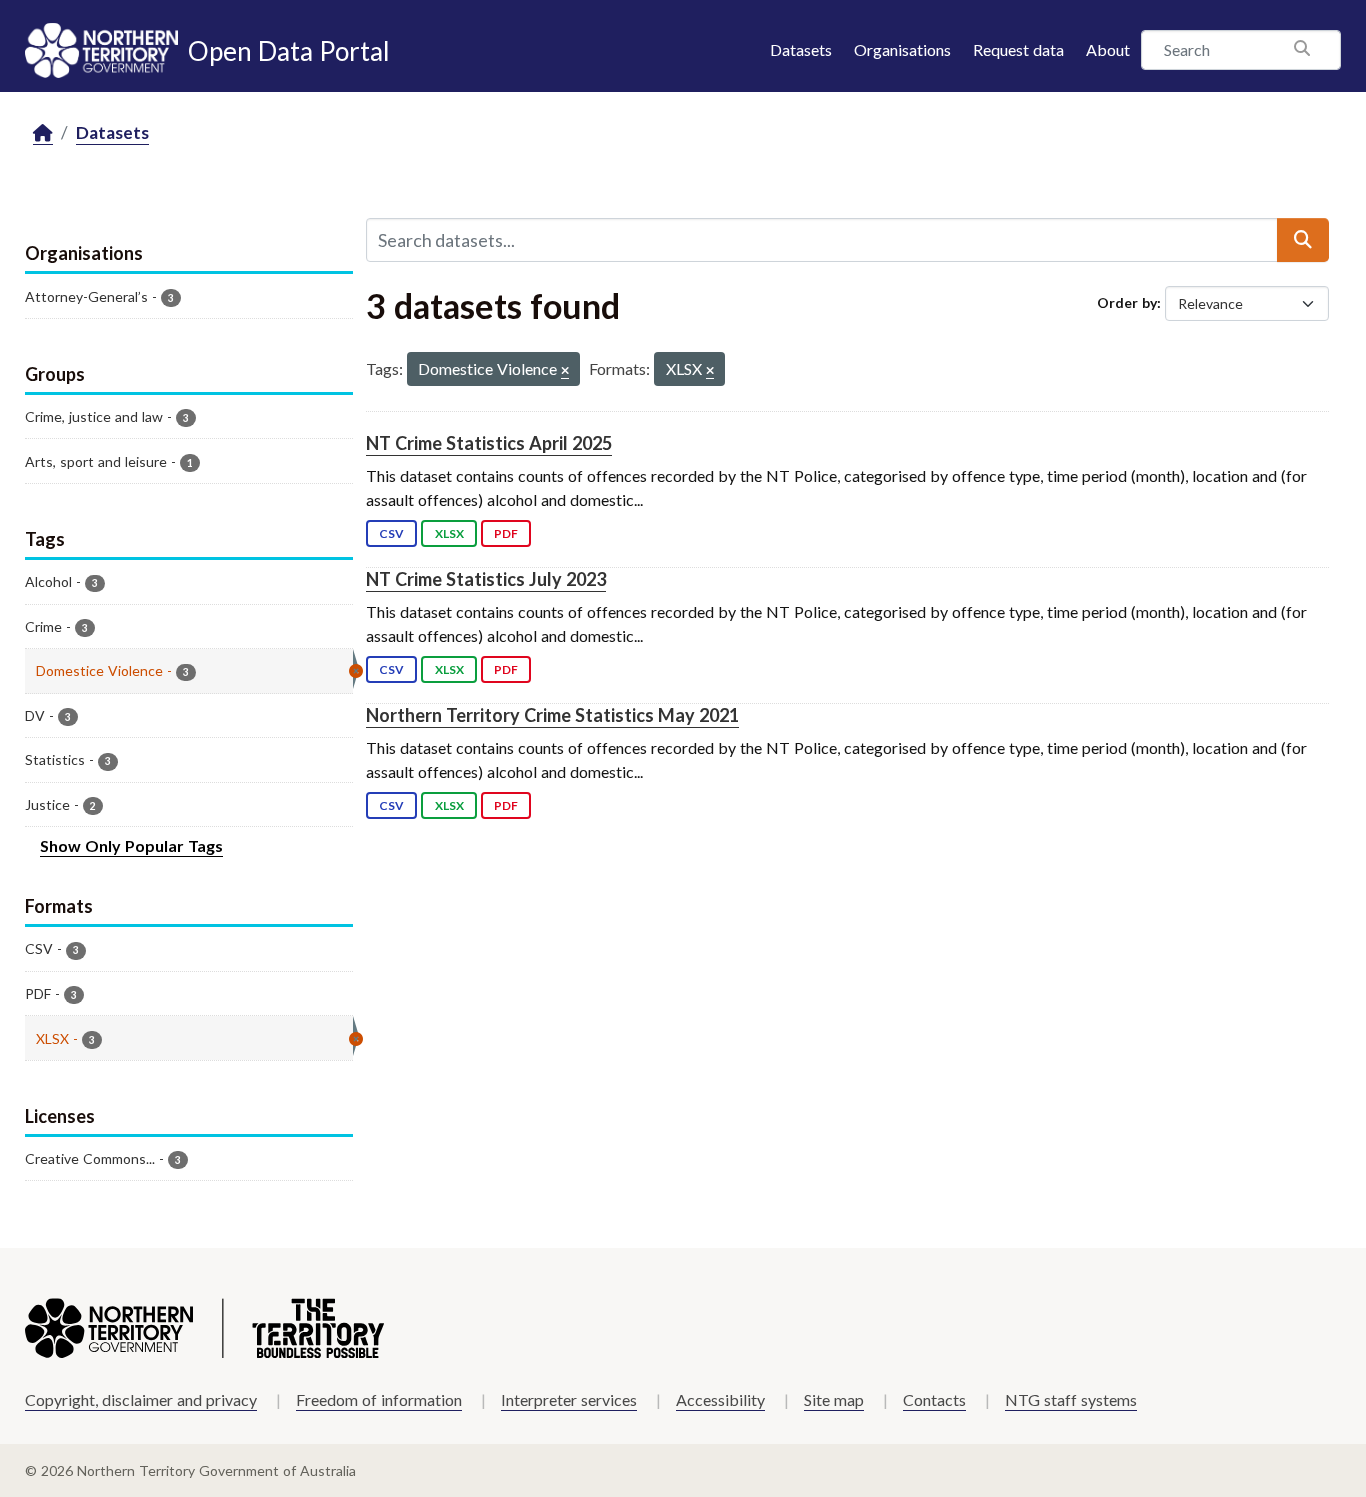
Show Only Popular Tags (131, 845)
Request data (1018, 49)
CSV (391, 533)
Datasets (801, 49)
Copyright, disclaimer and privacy (141, 1399)
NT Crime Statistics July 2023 (486, 579)
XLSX (449, 533)
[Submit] (1303, 240)
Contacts (934, 1399)
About (1108, 49)
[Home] (43, 133)
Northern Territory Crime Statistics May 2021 (552, 715)
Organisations (902, 49)
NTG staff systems (1071, 1399)
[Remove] (565, 371)
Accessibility (720, 1399)
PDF (506, 533)
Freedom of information (379, 1399)
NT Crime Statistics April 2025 (489, 443)
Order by (1127, 302)
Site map (834, 1399)
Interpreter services (569, 1399)
